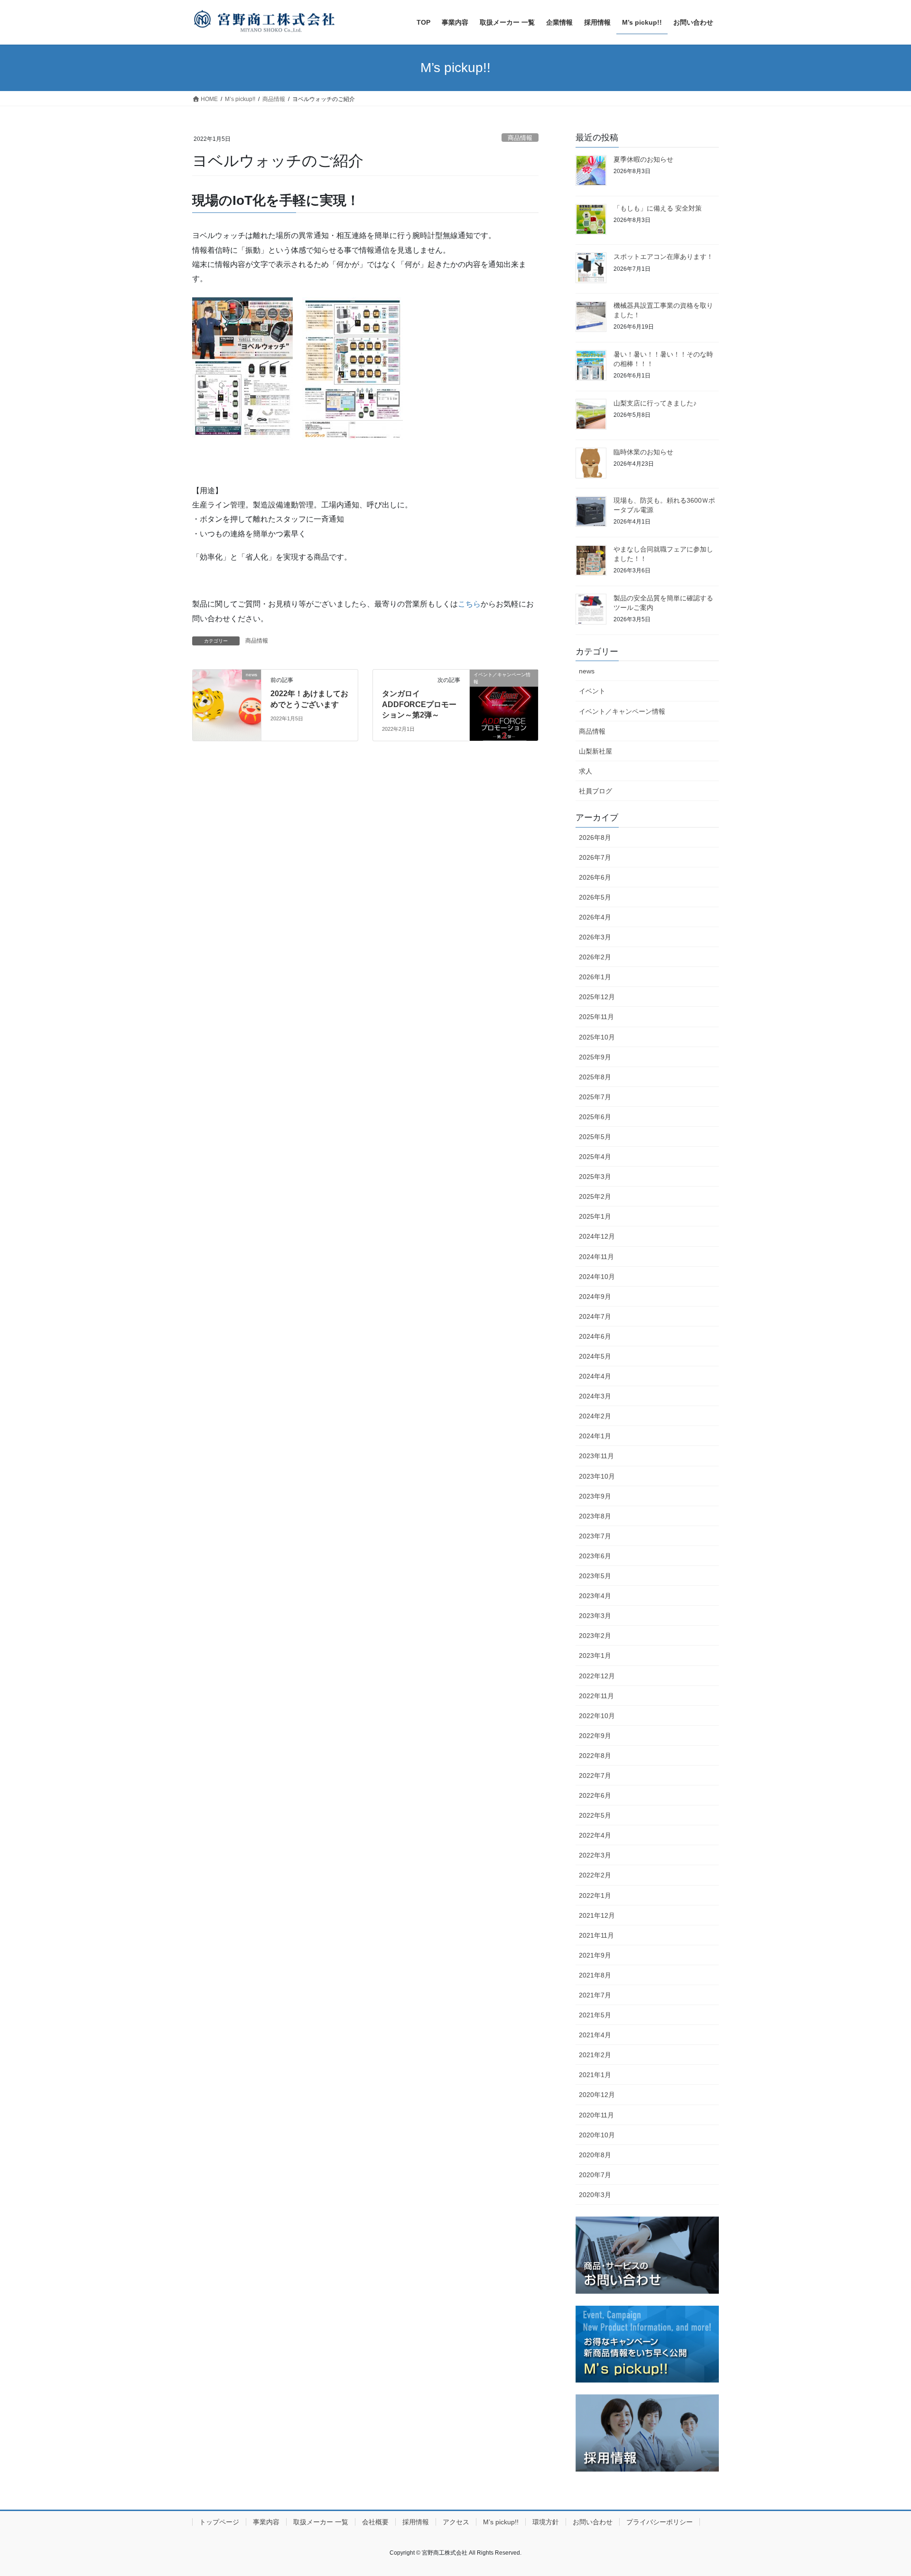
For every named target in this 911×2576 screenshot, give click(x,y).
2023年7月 (595, 1536)
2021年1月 (595, 2075)
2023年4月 (595, 1596)
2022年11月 (596, 1696)
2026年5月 (595, 897)
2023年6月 (595, 1556)
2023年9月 (595, 1496)
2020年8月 (595, 2155)
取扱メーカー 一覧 (321, 2522)
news (587, 671)
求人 (586, 771)
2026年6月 (595, 877)
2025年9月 (595, 1057)
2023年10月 (597, 1476)
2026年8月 (595, 837)
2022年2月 (595, 1875)
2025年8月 (595, 1077)
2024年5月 (595, 1356)
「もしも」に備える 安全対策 (658, 208)
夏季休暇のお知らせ (643, 159)
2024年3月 (595, 1396)
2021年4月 (595, 2035)
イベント (592, 691)
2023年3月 (595, 1616)
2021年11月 (596, 1935)
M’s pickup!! (501, 2522)
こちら (469, 604)
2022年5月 (595, 1815)
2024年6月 (595, 1336)
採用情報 (416, 2522)
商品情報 (520, 138)
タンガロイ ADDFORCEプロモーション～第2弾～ (419, 704)
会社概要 (375, 2522)
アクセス (456, 2522)
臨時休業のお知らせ (643, 452)
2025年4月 (595, 1157)
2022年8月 (595, 1756)
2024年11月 (596, 1257)
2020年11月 (596, 2115)
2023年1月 (595, 1656)
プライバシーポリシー (660, 2522)
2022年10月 (597, 1716)
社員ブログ (595, 791)
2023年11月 (596, 1456)
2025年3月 (595, 1177)
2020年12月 (597, 2095)
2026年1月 (595, 977)
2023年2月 (595, 1636)
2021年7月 (595, 1995)
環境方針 (546, 2522)
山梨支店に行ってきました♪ (655, 403)
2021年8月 (595, 1975)
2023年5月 (595, 1576)
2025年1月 (595, 1216)
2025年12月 (597, 997)
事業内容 (266, 2522)
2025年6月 (595, 1117)
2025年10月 (597, 1037)
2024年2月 (595, 1416)
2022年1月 (595, 1895)
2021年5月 (595, 2015)
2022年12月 (597, 1676)
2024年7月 (595, 1316)
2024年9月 (595, 1297)
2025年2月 (595, 1196)
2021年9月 (595, 1955)
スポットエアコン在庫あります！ (663, 257)
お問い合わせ (593, 2522)
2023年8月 (595, 1516)
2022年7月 (595, 1776)
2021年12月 (597, 1915)
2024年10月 (597, 1277)
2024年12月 (597, 1236)
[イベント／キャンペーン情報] (504, 705)
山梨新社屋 (595, 751)
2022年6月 (595, 1795)
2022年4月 (595, 1835)
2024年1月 (595, 1436)
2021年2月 (595, 2055)
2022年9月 (595, 1736)
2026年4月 (595, 917)
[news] (227, 705)
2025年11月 (596, 1017)
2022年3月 (595, 1855)
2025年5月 (595, 1137)
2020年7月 (595, 2175)
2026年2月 (595, 957)
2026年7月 (595, 857)
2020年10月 (597, 2135)
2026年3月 (595, 937)
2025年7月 (595, 1097)
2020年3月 (595, 2195)
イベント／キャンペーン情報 (622, 711)
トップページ (219, 2522)
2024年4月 (595, 1376)
